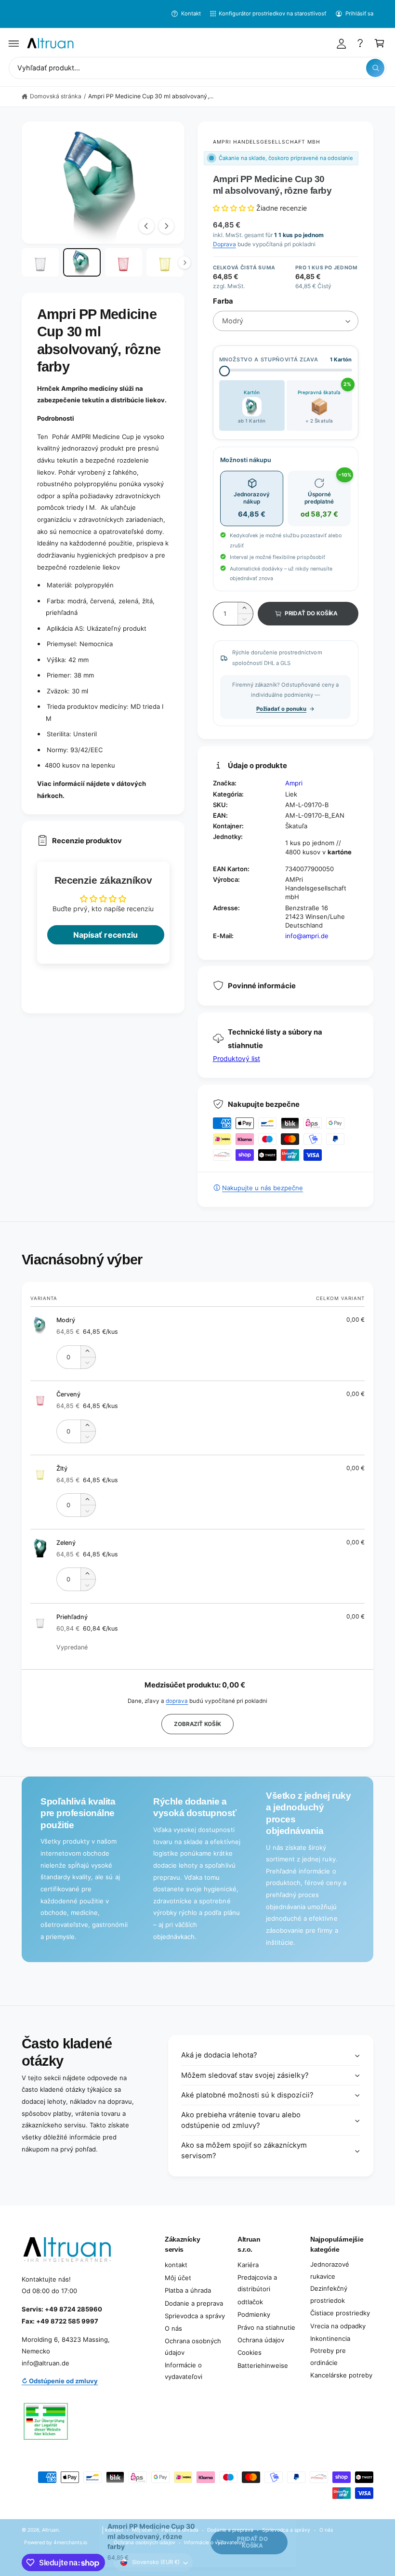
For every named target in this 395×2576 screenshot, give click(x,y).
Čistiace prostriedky (340, 2313)
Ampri (294, 783)
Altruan (50, 2530)
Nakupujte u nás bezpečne (263, 1188)
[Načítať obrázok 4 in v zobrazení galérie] (165, 262)
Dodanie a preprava (194, 2303)
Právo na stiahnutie (266, 2327)
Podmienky (254, 2314)
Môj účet (178, 2278)
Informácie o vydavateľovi (184, 2371)
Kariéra (248, 2265)
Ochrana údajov (261, 2340)
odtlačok (250, 2302)
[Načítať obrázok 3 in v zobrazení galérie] (124, 262)
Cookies (250, 2352)
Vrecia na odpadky (338, 2326)
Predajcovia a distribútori (257, 2283)
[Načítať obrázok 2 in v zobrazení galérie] (82, 262)
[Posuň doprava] (166, 226)
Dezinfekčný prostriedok (329, 2294)
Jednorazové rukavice (330, 2270)
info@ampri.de (307, 936)
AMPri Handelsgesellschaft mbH (267, 142)
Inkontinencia (330, 2338)
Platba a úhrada (188, 2290)
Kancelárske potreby (341, 2375)
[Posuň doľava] (146, 226)
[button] (14, 43)
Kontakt (191, 13)
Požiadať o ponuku (281, 709)
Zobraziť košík (197, 1724)
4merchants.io (70, 2542)
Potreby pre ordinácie (328, 2357)
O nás (173, 2328)
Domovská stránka (56, 96)
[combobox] (197, 68)
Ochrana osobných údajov (193, 2347)
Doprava (224, 244)
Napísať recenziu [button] (105, 935)
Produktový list (237, 1058)
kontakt (176, 2265)
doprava (177, 1701)
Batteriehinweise (263, 2365)
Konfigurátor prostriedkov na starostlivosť (273, 13)
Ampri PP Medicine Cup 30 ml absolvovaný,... (151, 96)
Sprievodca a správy (195, 2316)
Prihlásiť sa (359, 13)
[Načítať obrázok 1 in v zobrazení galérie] (40, 262)
